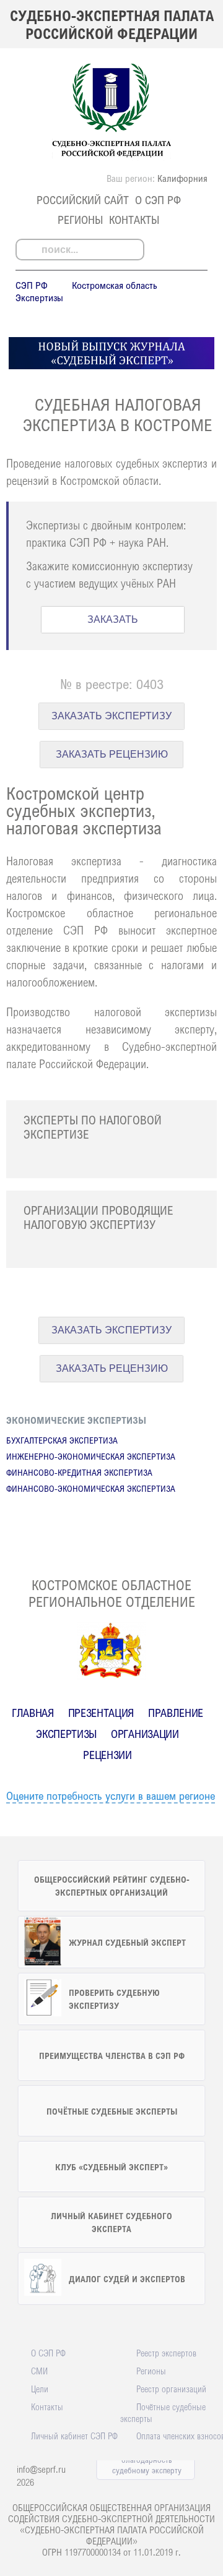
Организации (145, 1734)
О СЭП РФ (158, 200)
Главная (33, 1713)
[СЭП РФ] (111, 157)
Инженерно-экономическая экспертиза (91, 1456)
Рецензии (107, 1755)
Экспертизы (39, 297)
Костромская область (115, 285)
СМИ (39, 2371)
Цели (40, 2389)
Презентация (101, 1713)
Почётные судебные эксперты (163, 2412)
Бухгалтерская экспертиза (62, 1440)
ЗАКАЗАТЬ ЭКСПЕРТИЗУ (111, 716)
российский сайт (83, 200)
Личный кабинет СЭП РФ (74, 2436)
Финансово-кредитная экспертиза (79, 1472)
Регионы (80, 220)
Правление (176, 1713)
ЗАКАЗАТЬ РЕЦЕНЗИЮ (112, 754)
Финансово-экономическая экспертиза (91, 1488)
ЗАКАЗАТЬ (113, 619)
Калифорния (182, 178)
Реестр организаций (171, 2389)
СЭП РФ (32, 285)
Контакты (134, 220)
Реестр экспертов (166, 2353)
